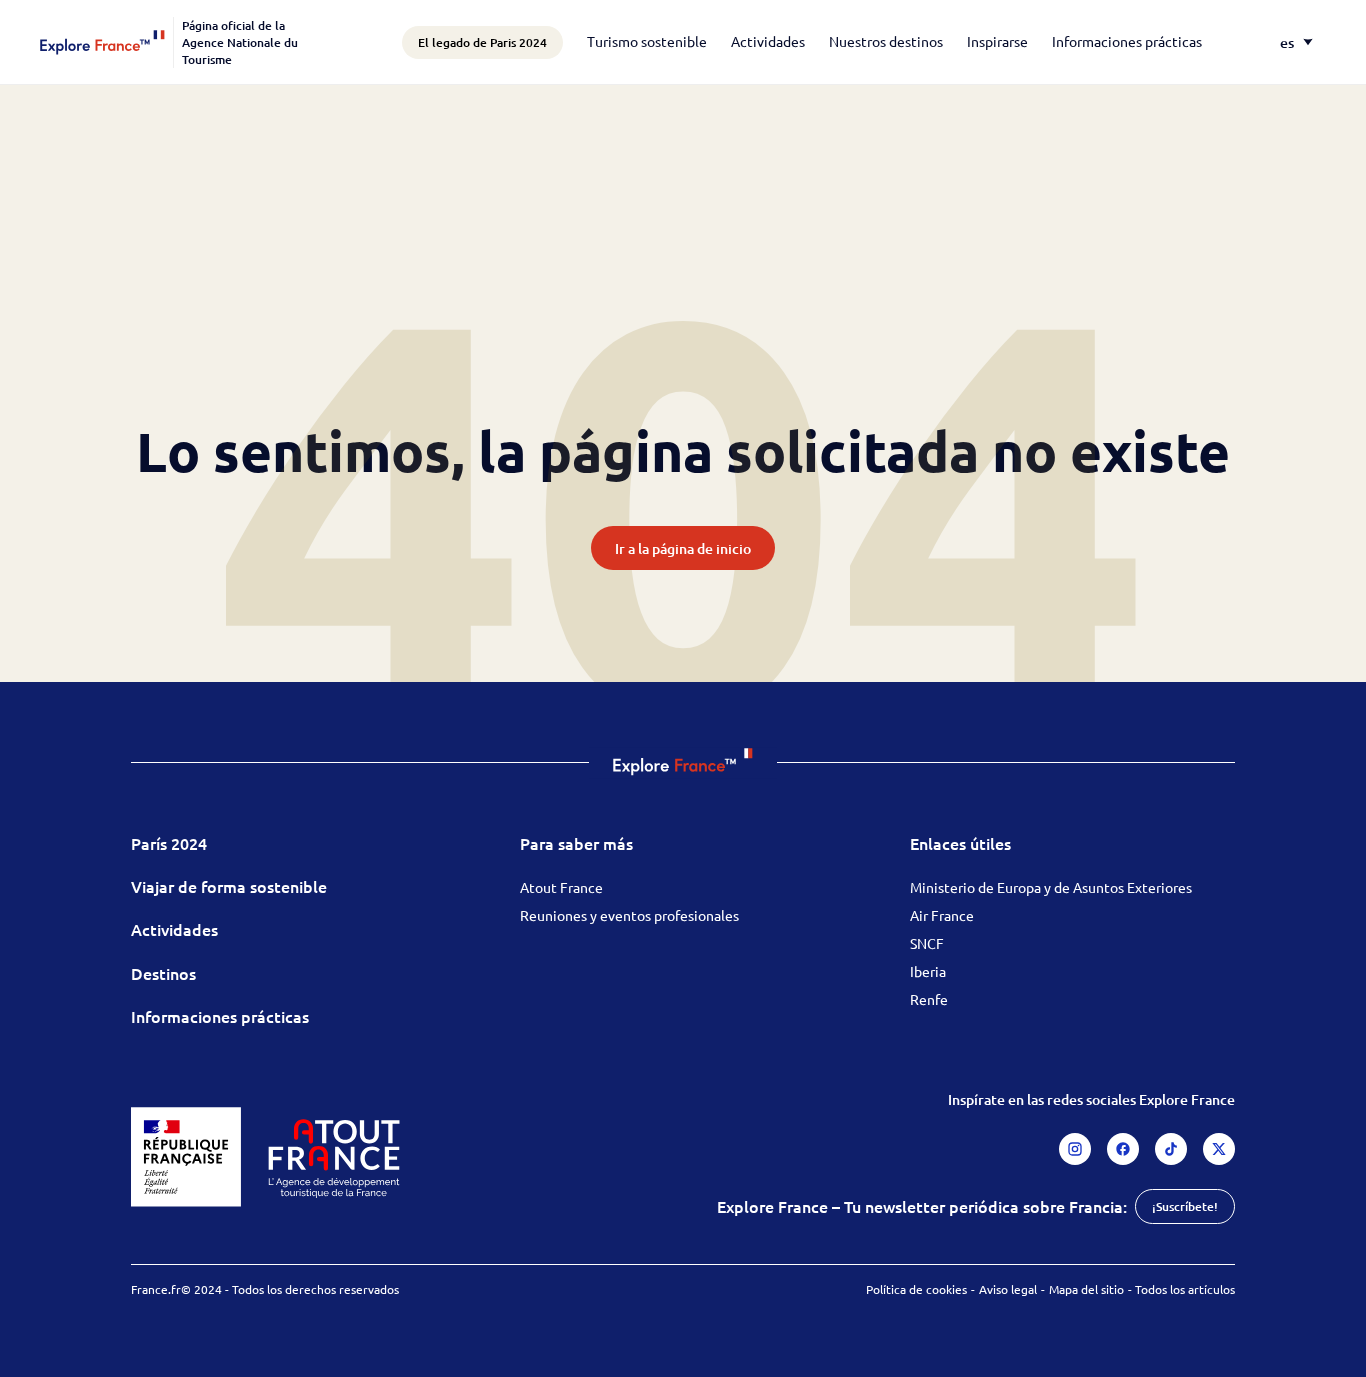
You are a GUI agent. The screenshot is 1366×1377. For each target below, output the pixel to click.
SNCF (927, 943)
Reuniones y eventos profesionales (629, 915)
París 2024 (169, 843)
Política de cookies (916, 1289)
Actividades (768, 41)
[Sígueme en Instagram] (1075, 1149)
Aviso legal (1008, 1289)
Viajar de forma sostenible (229, 886)
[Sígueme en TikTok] (1171, 1149)
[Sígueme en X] (1219, 1149)
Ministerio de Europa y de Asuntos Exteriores (1051, 887)
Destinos (163, 973)
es (1287, 42)
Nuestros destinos (886, 41)
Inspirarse (997, 41)
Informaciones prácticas (1127, 41)
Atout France (561, 887)
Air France (942, 915)
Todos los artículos (1185, 1289)
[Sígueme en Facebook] (1123, 1149)
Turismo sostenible (647, 41)
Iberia (928, 971)
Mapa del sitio (1086, 1289)
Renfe (929, 999)
